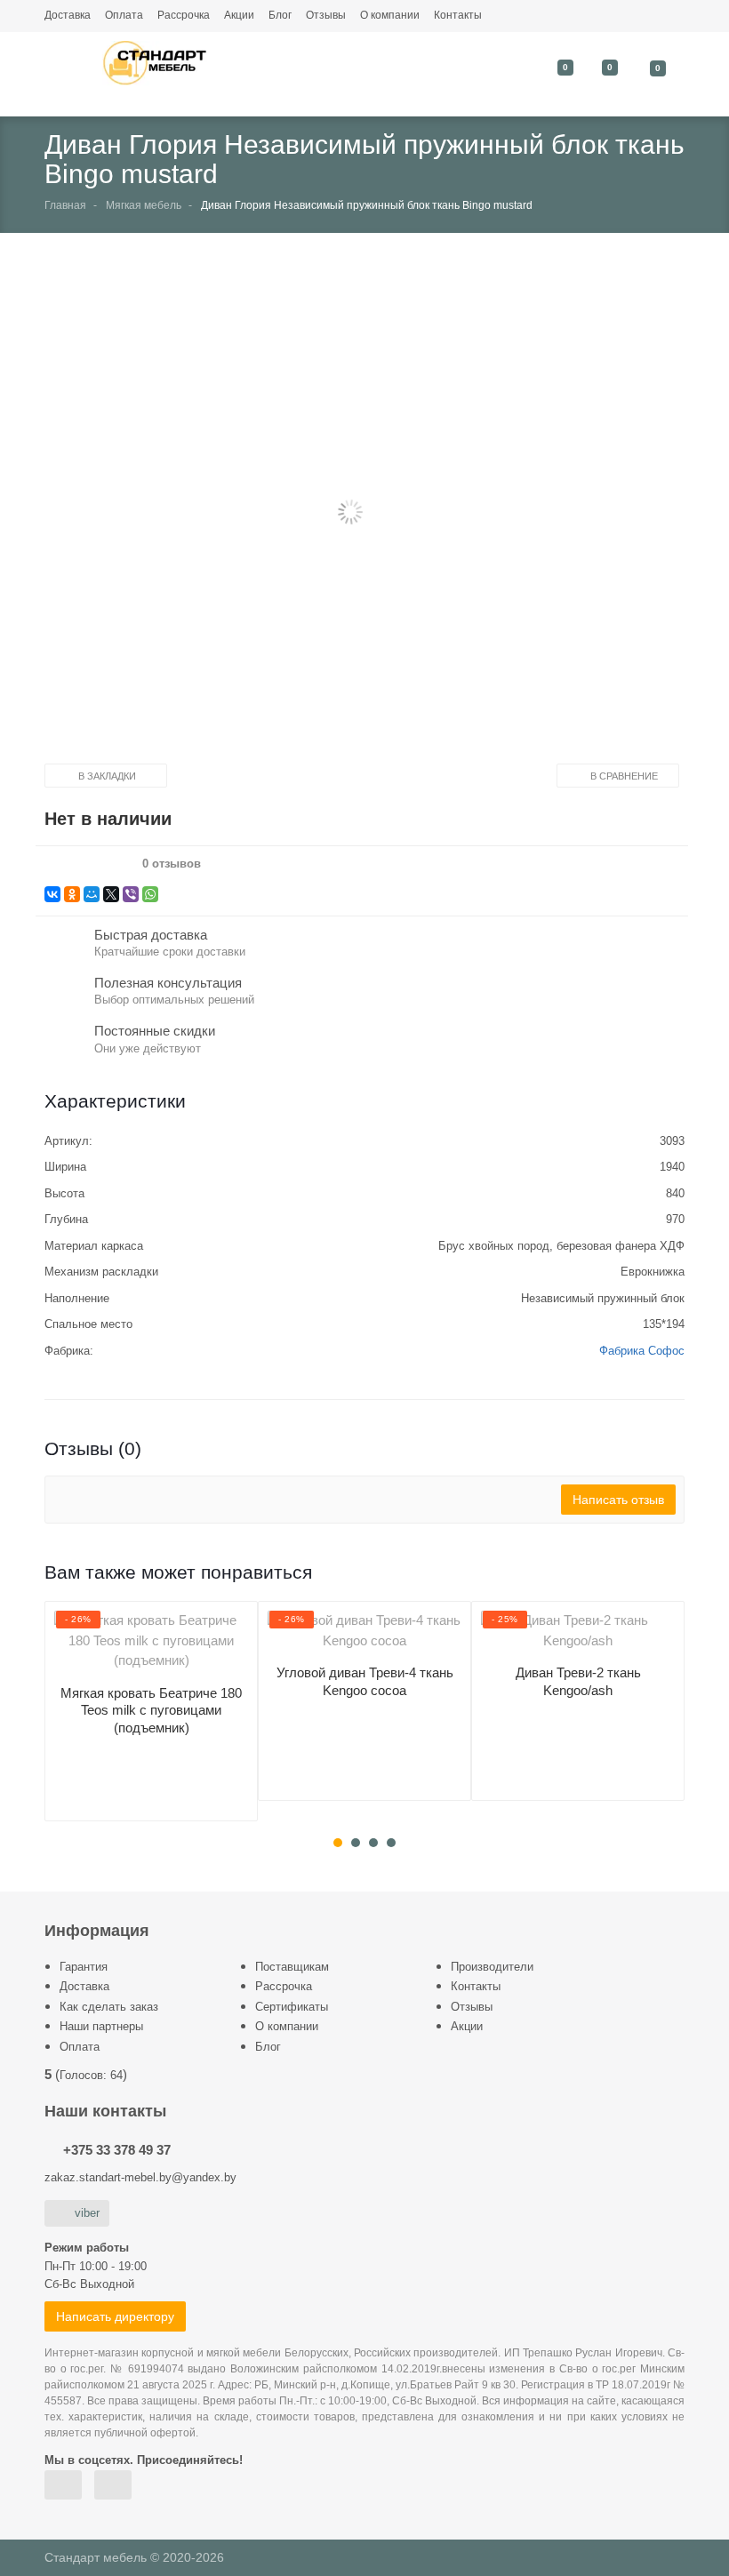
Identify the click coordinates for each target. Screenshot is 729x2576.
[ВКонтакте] (52, 894)
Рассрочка (184, 15)
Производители (492, 1967)
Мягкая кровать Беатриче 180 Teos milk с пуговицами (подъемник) (151, 1710)
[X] (111, 894)
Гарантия (84, 1967)
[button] (350, 513)
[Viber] (131, 894)
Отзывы (326, 15)
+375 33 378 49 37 (117, 2150)
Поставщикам (292, 1967)
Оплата (124, 15)
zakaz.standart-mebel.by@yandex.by (140, 2177)
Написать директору (115, 2316)
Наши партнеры (101, 2026)
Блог (280, 15)
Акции (239, 15)
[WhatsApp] (150, 894)
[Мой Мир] (92, 894)
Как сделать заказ (109, 2007)
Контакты (458, 15)
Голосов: (91, 2075)
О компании (390, 15)
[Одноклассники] (72, 894)
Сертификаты (292, 2007)
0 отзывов (172, 864)
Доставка (68, 15)
